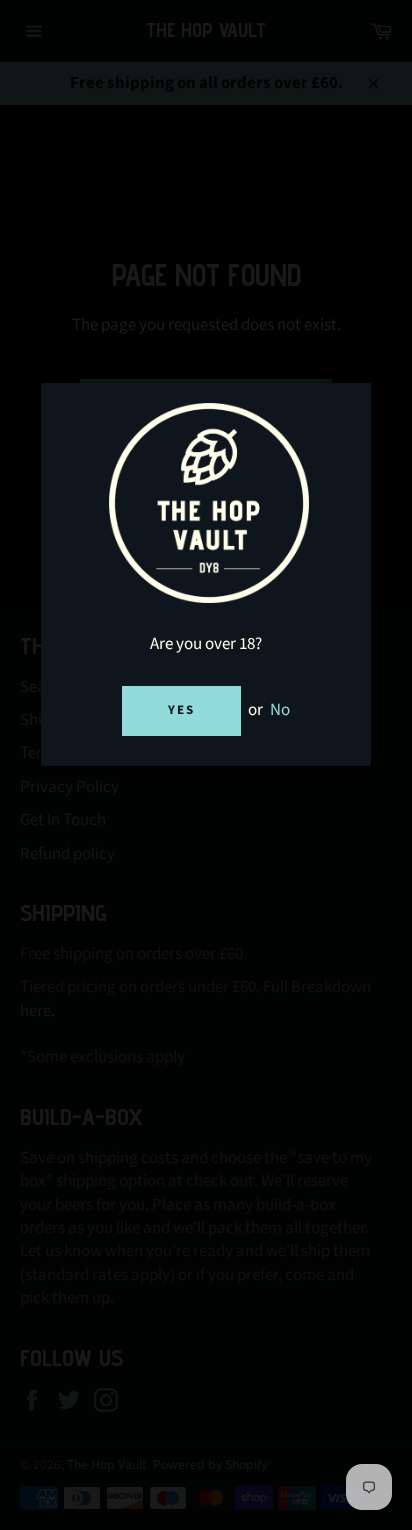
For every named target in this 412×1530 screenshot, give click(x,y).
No (280, 710)
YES (181, 710)
